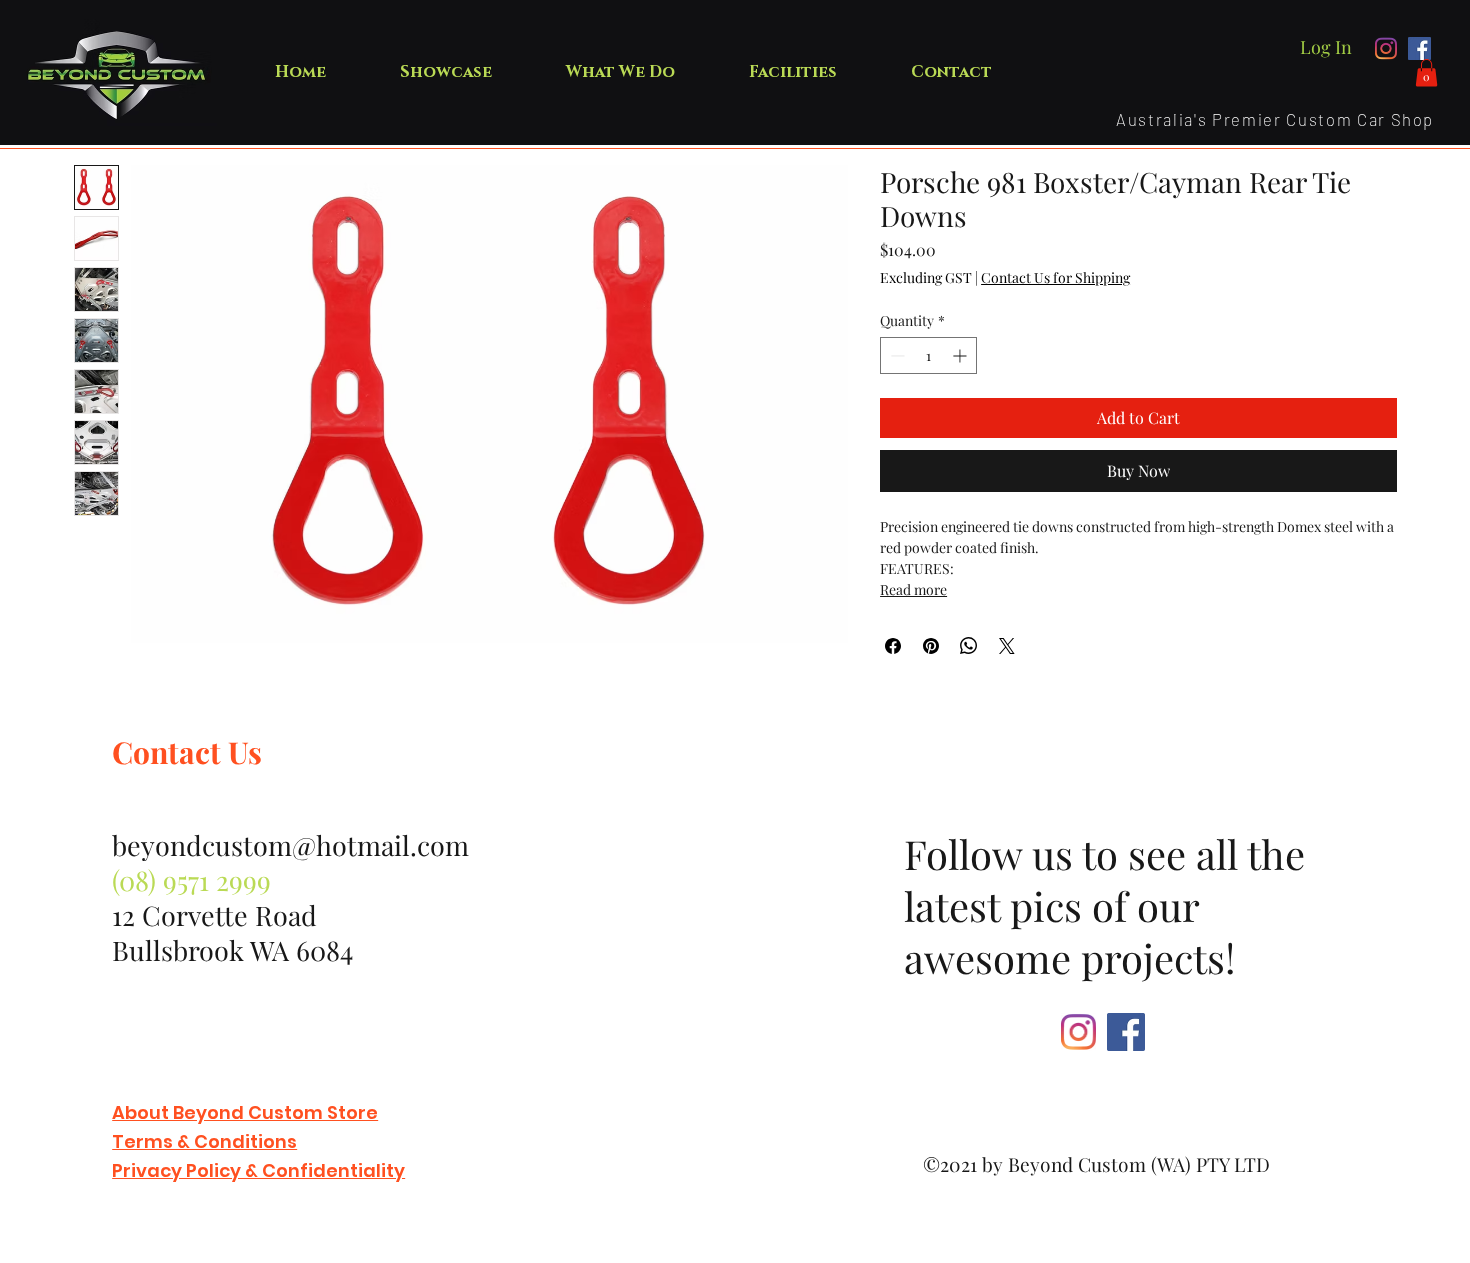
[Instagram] (1386, 48)
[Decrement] (895, 355)
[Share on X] (1007, 646)
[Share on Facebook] (893, 646)
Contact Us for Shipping (1055, 277)
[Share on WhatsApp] (969, 646)
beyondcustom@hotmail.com (290, 845)
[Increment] (961, 355)
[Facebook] (1419, 48)
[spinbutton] (928, 355)
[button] (1426, 72)
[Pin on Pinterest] (931, 646)
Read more (913, 589)
